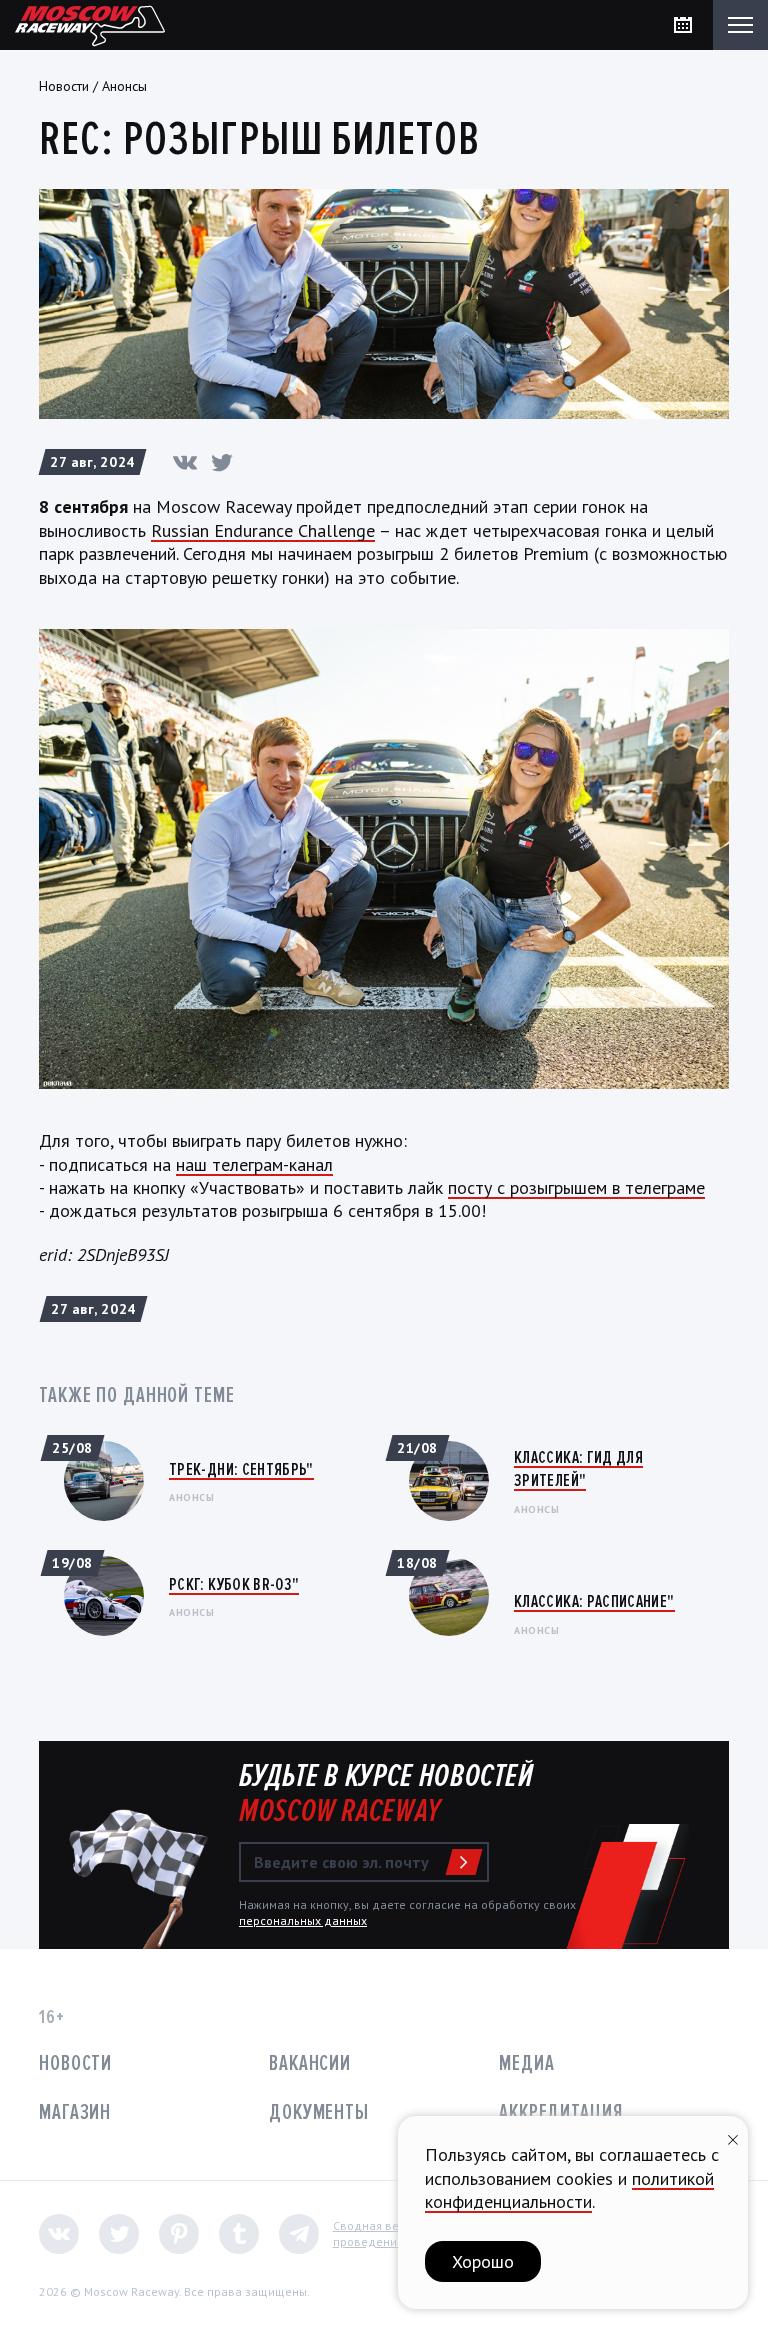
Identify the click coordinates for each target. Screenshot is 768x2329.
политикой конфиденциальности (569, 2190)
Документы (319, 2112)
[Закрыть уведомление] (733, 2137)
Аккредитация (561, 2112)
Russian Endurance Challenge (263, 530)
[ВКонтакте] (185, 462)
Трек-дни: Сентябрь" (241, 1469)
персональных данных (303, 1920)
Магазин (75, 2112)
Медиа (526, 2063)
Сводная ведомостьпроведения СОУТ (389, 2233)
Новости (64, 86)
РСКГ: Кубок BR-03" (234, 1584)
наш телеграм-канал (254, 1164)
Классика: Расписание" (594, 1601)
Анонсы (124, 86)
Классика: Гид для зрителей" (578, 1468)
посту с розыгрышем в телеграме (576, 1187)
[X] (222, 462)
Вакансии (310, 2063)
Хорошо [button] (483, 2261)
